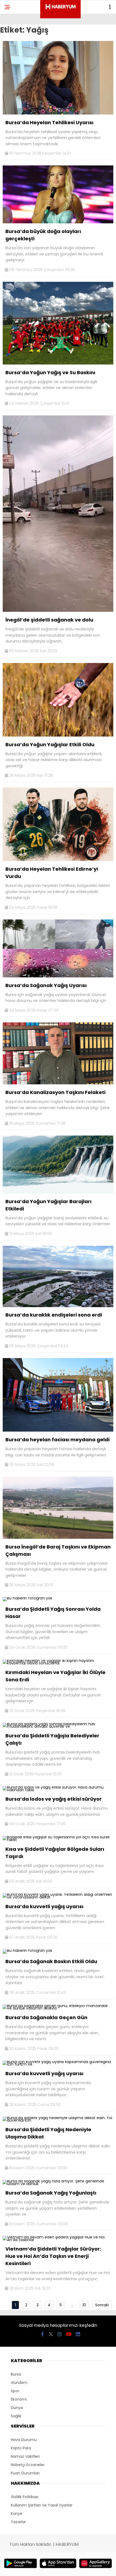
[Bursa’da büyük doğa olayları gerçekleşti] (58, 222)
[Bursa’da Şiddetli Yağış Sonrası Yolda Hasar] (28, 1598)
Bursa (16, 2374)
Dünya (17, 2408)
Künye (17, 2513)
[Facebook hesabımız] (42, 2334)
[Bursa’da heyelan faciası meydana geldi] (58, 1430)
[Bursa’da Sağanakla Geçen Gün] (58, 2008)
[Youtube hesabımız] (69, 2334)
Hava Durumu (24, 2440)
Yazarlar (18, 2522)
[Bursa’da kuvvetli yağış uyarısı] (58, 1897)
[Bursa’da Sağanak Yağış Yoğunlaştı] (58, 2184)
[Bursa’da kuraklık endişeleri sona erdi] (58, 1306)
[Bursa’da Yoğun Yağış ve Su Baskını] (58, 363)
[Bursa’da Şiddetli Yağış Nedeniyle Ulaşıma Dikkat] (58, 2120)
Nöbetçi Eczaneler (28, 2465)
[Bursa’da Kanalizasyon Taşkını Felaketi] (58, 1083)
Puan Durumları (25, 2473)
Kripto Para (21, 2448)
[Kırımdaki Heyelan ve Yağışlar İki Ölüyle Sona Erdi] (58, 1663)
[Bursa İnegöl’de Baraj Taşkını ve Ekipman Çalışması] (58, 1537)
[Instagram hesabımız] (60, 2334)
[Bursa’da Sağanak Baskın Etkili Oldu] (28, 1950)
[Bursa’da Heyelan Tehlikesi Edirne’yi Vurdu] (58, 860)
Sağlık (16, 2416)
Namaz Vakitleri (25, 2456)
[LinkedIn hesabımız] (78, 2334)
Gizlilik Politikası (25, 2497)
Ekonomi (19, 2399)
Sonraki (102, 2305)
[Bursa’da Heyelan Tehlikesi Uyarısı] (58, 113)
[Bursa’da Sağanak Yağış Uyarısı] (58, 976)
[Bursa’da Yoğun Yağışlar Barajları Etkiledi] (58, 1192)
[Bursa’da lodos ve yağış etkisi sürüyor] (58, 1790)
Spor (15, 2391)
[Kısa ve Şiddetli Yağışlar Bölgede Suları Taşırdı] (58, 1840)
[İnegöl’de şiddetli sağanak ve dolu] (58, 610)
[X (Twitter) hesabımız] (51, 2334)
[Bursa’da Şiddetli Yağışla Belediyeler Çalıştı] (58, 1726)
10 (84, 2305)
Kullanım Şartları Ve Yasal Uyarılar (42, 2505)
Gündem (19, 2383)
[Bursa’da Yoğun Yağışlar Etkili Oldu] (58, 735)
